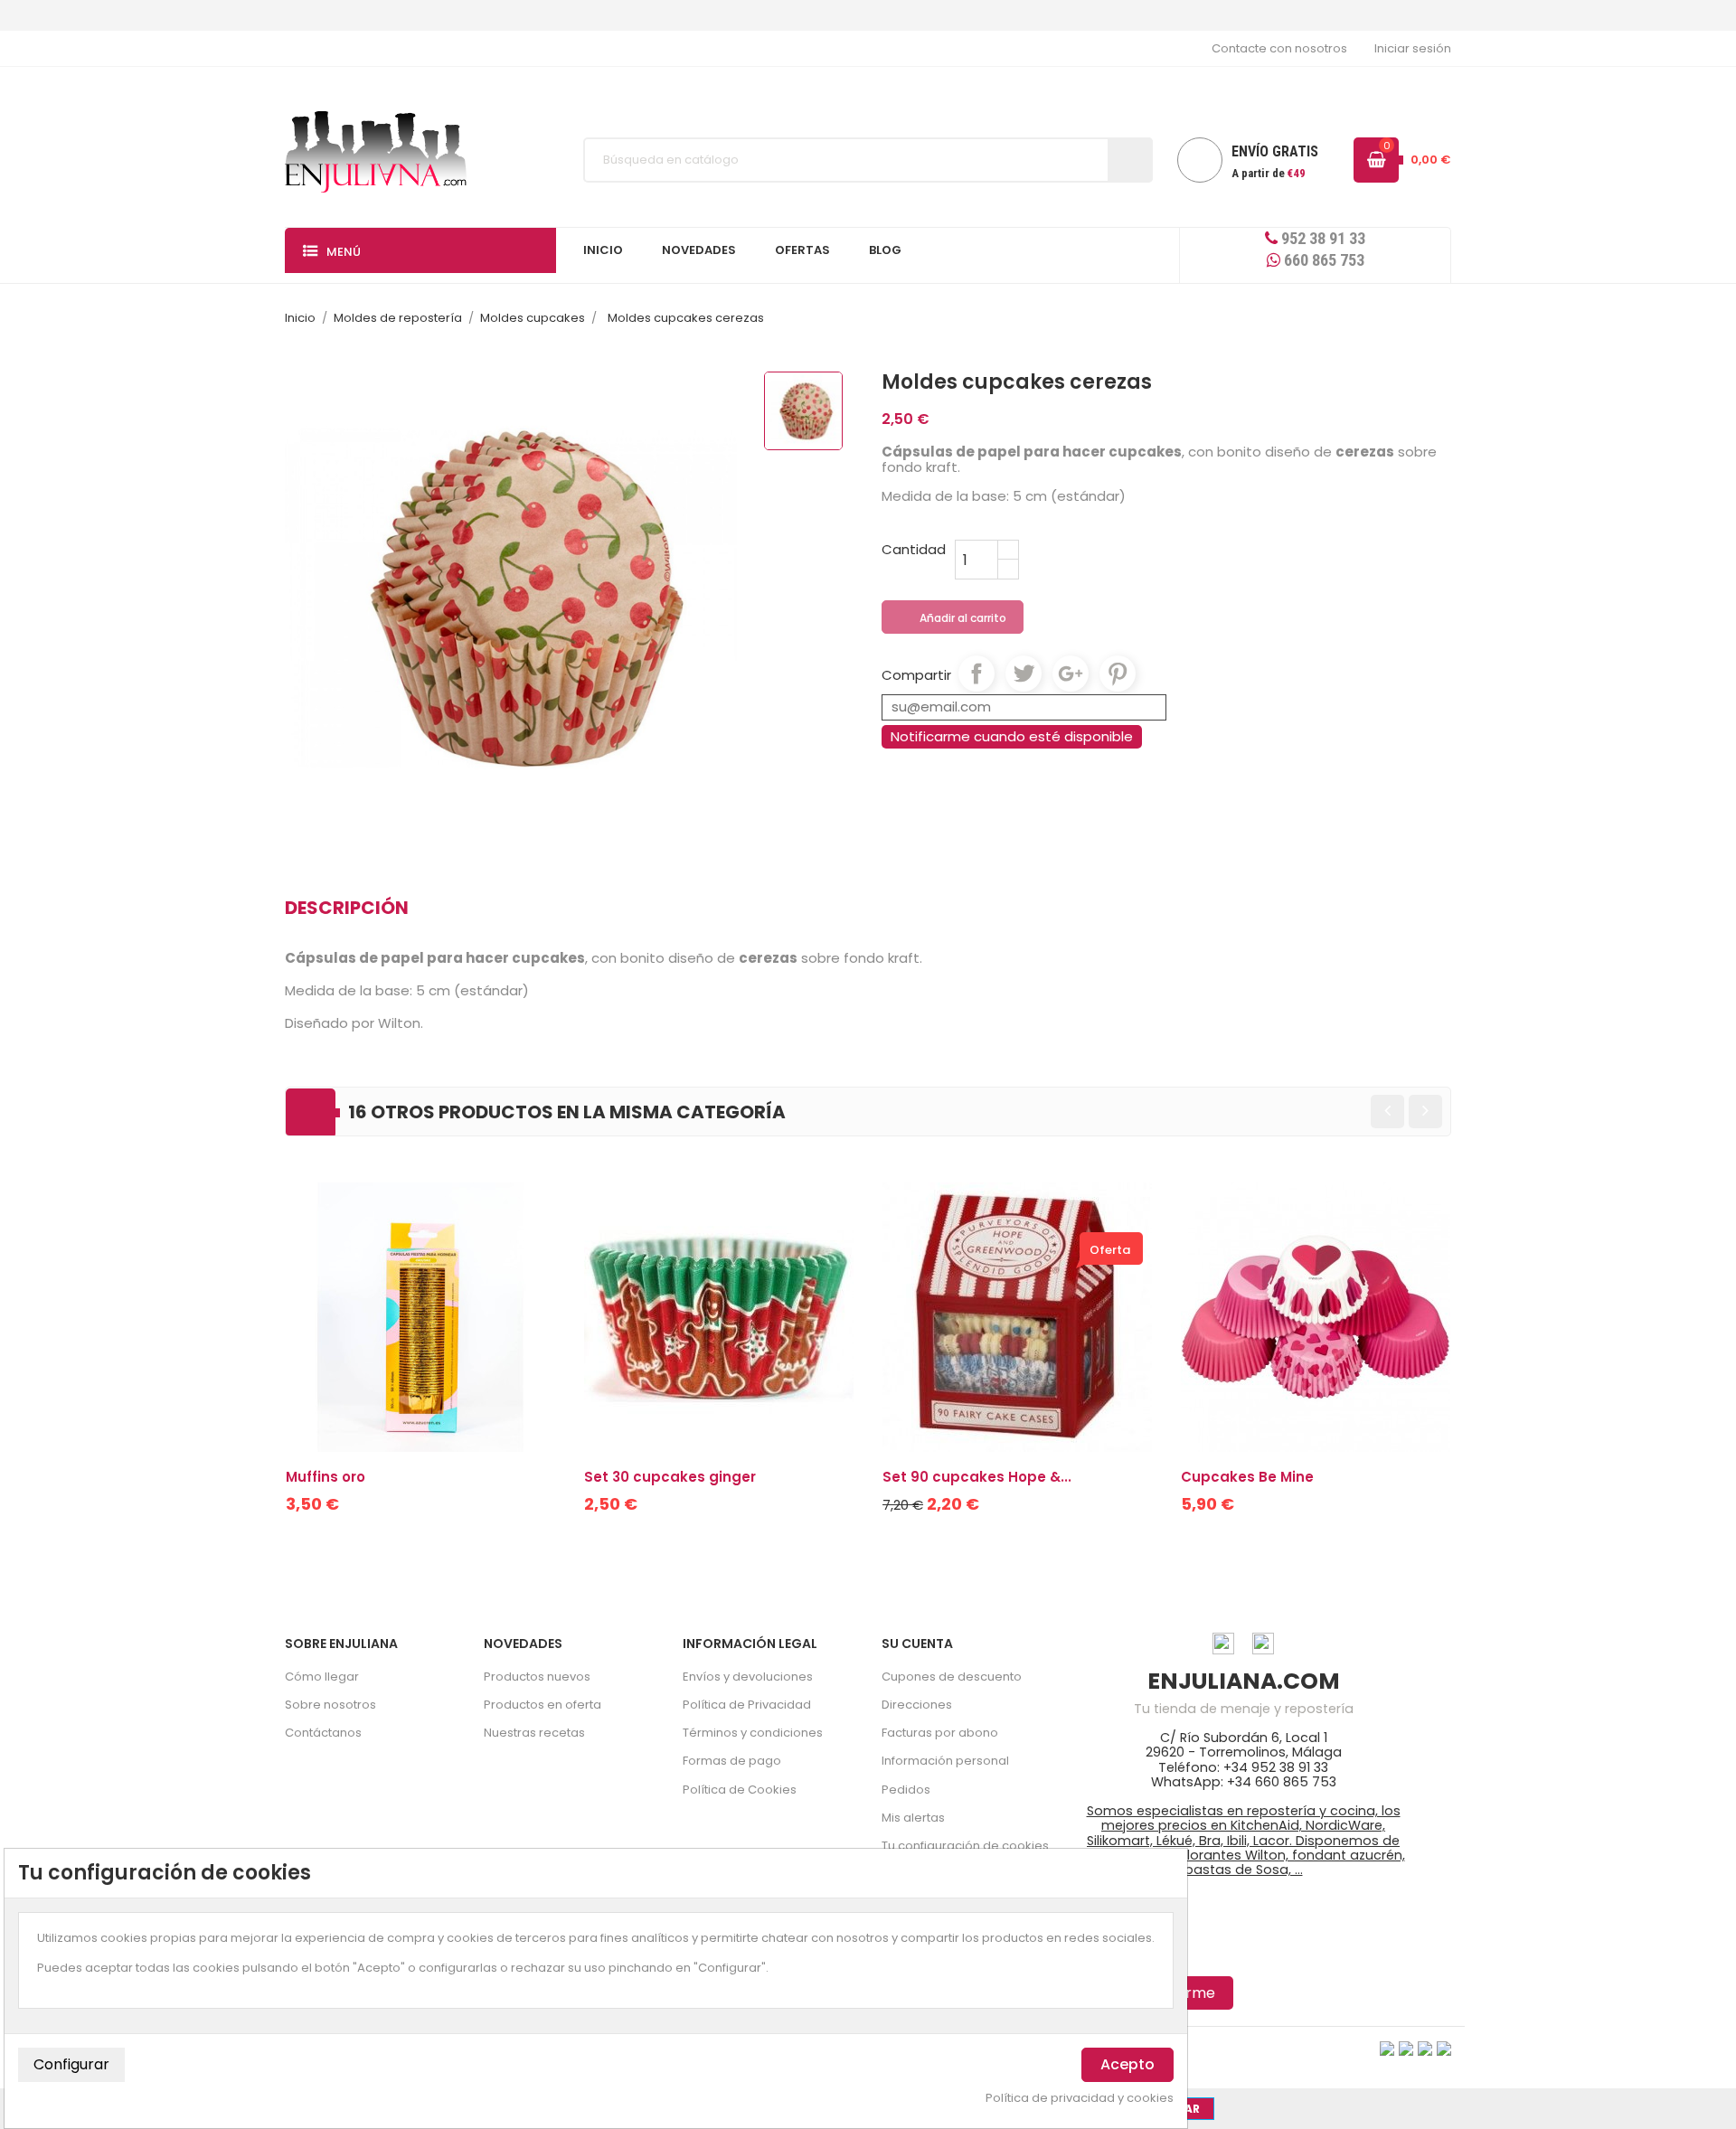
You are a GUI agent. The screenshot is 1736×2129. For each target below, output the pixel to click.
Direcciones (917, 1705)
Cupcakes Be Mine (1247, 1477)
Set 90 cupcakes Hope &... (977, 1477)
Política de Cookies (740, 1790)
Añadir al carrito (953, 618)
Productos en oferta (542, 1705)
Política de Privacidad (747, 1705)
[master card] (1406, 2048)
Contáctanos (323, 1733)
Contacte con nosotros (1279, 48)
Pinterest (1118, 674)
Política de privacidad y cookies (1080, 2098)
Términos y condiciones (753, 1733)
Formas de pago (732, 1761)
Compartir (976, 674)
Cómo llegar (322, 1677)
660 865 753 (1322, 260)
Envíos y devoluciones (748, 1677)
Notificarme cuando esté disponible (1012, 736)
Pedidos (906, 1790)
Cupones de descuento (952, 1677)
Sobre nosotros (330, 1705)
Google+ (1071, 674)
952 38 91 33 (1321, 238)
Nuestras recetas (534, 1733)
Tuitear (1024, 674)
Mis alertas (913, 1818)
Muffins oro (325, 1477)
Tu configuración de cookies (965, 1846)
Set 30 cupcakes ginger (670, 1477)
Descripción (347, 908)
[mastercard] (1444, 2048)
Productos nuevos (537, 1677)
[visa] (1387, 2048)
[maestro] (1425, 2048)
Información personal (945, 1761)
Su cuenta (917, 1644)
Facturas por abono (940, 1733)
